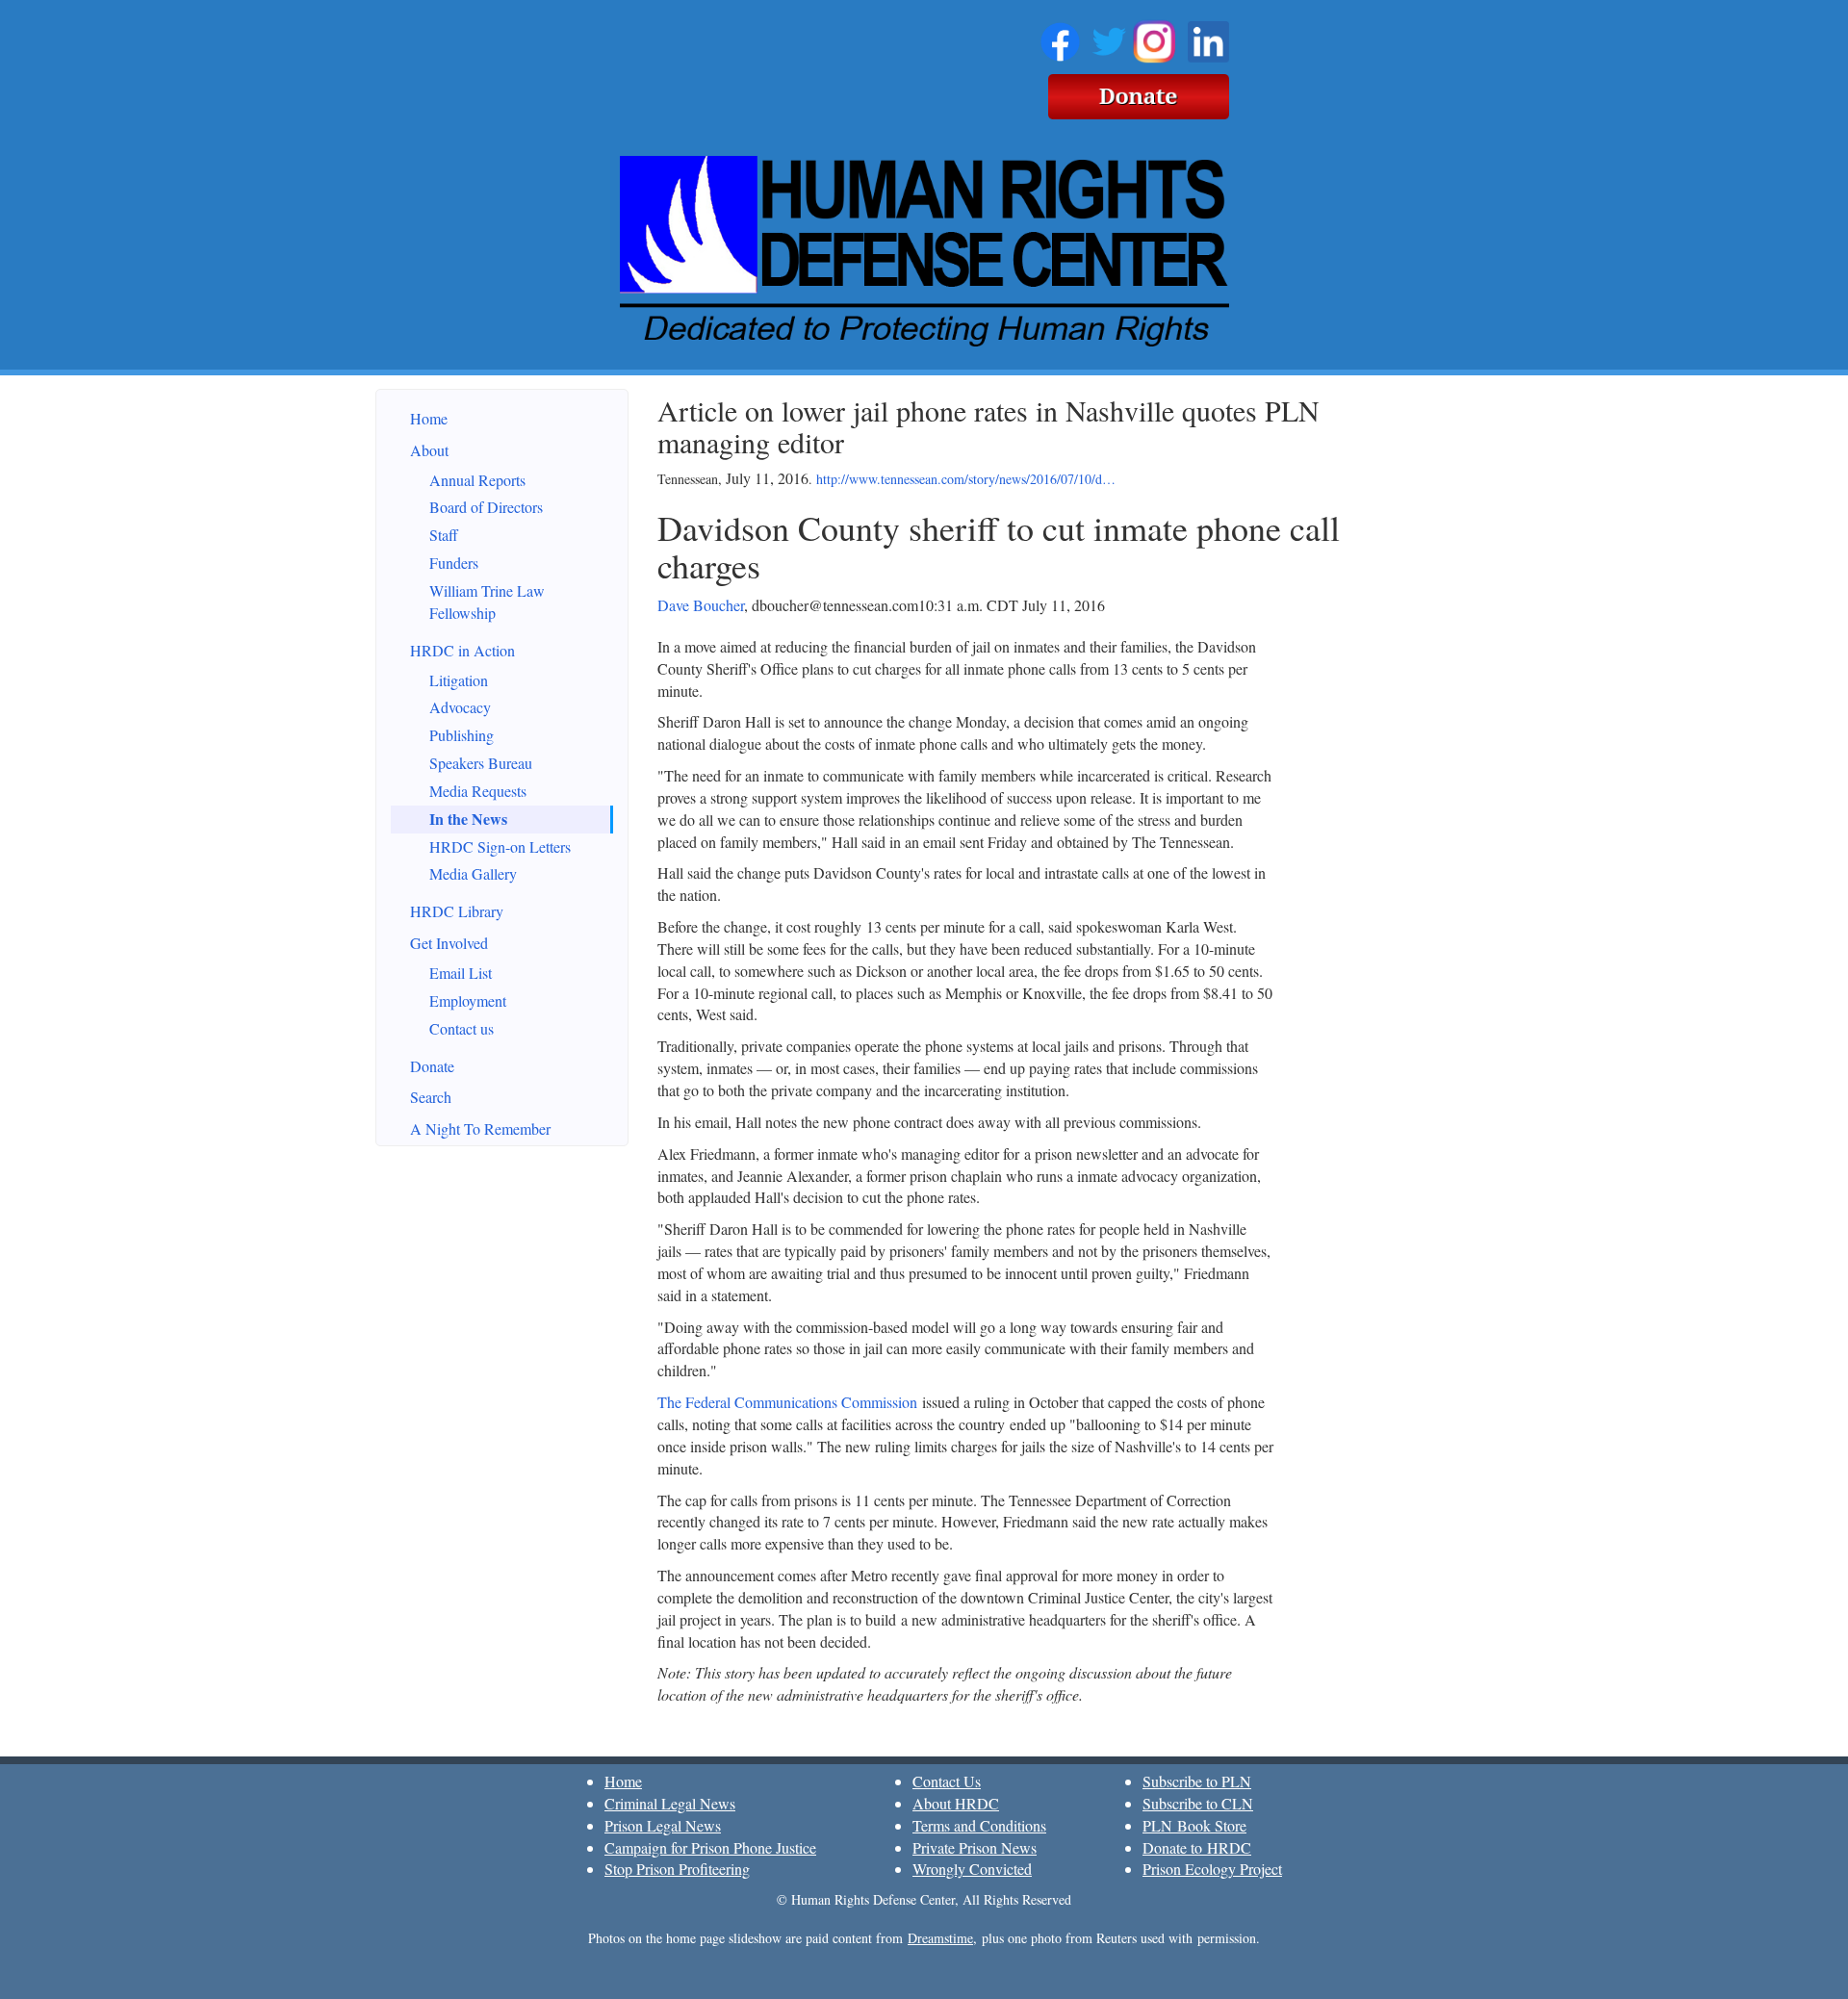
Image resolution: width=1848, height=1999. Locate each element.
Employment (468, 1000)
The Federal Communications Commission (787, 1402)
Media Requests (478, 791)
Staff (444, 535)
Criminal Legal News (670, 1803)
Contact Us (947, 1781)
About (429, 450)
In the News (468, 819)
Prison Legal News (663, 1825)
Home (429, 418)
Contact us (462, 1028)
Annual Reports (477, 480)
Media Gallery (473, 873)
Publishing (462, 735)
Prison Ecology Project (1212, 1869)
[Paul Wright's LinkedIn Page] (1208, 38)
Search (431, 1097)
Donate (432, 1066)
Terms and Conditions (979, 1825)
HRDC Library (457, 911)
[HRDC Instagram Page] (1154, 38)
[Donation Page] (1139, 93)
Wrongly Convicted (972, 1869)
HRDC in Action (462, 650)
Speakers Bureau (481, 763)
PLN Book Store (1194, 1825)
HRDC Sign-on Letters (500, 846)
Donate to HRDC (1197, 1847)
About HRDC (956, 1803)
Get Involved (449, 943)
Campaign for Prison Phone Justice (710, 1847)
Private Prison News (975, 1847)
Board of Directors (486, 507)
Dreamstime (940, 1938)
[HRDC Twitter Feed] (1109, 38)
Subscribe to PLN (1197, 1781)
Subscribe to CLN (1198, 1803)
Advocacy (460, 707)
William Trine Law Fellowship (487, 602)
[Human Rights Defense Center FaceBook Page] (1060, 38)
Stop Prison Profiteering (677, 1869)
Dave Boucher (701, 605)
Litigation (459, 680)
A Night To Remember (480, 1128)
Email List (461, 973)
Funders (454, 563)
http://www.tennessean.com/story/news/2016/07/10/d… (966, 479)
